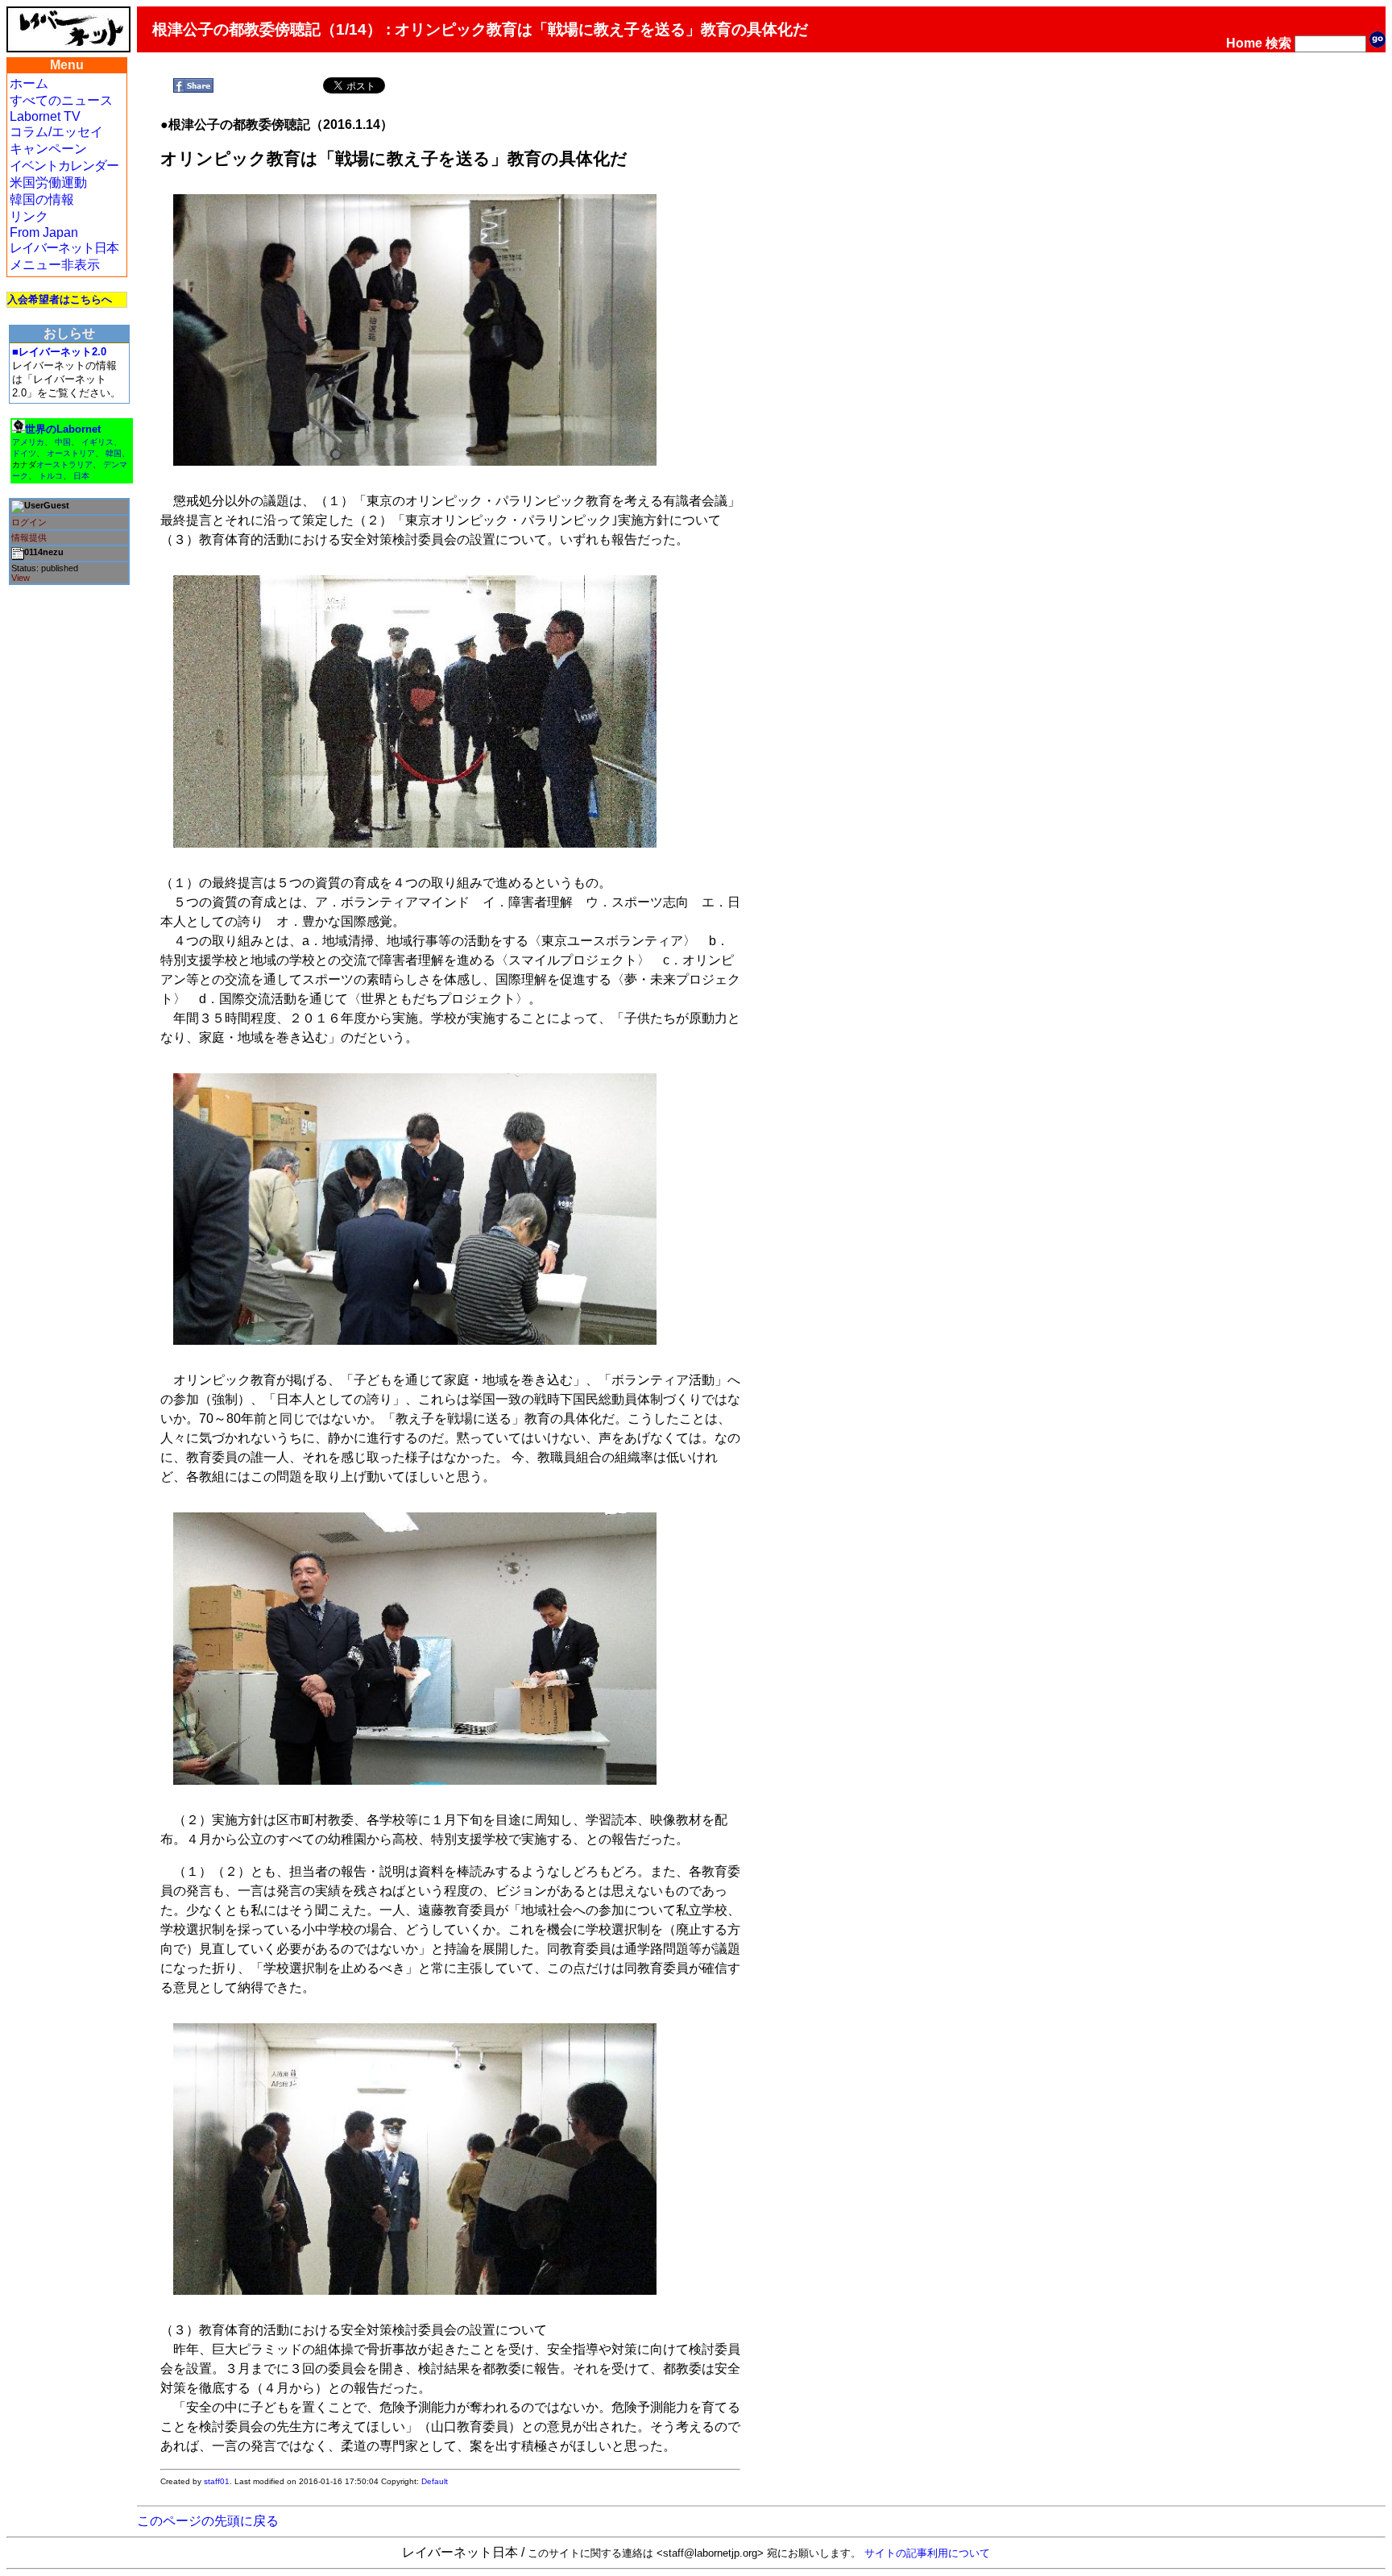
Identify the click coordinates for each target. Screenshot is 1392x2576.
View (21, 578)
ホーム (29, 83)
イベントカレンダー (64, 166)
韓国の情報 (42, 199)
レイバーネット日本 (64, 248)
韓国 (114, 453)
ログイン (29, 522)
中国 (63, 442)
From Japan (44, 232)
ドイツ (24, 453)
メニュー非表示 (55, 265)
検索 (1278, 43)
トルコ (51, 476)
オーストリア (71, 453)
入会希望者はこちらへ (60, 299)
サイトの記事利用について (927, 2553)
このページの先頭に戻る (208, 2521)
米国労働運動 (48, 183)
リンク (29, 216)
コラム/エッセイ (56, 132)
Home (1244, 43)
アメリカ (28, 442)
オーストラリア (64, 465)
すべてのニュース (61, 100)
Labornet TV (45, 116)
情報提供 (29, 537)
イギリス (97, 442)
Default (435, 2481)
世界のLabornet (63, 429)
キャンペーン (48, 149)
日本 (81, 476)
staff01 (217, 2481)
